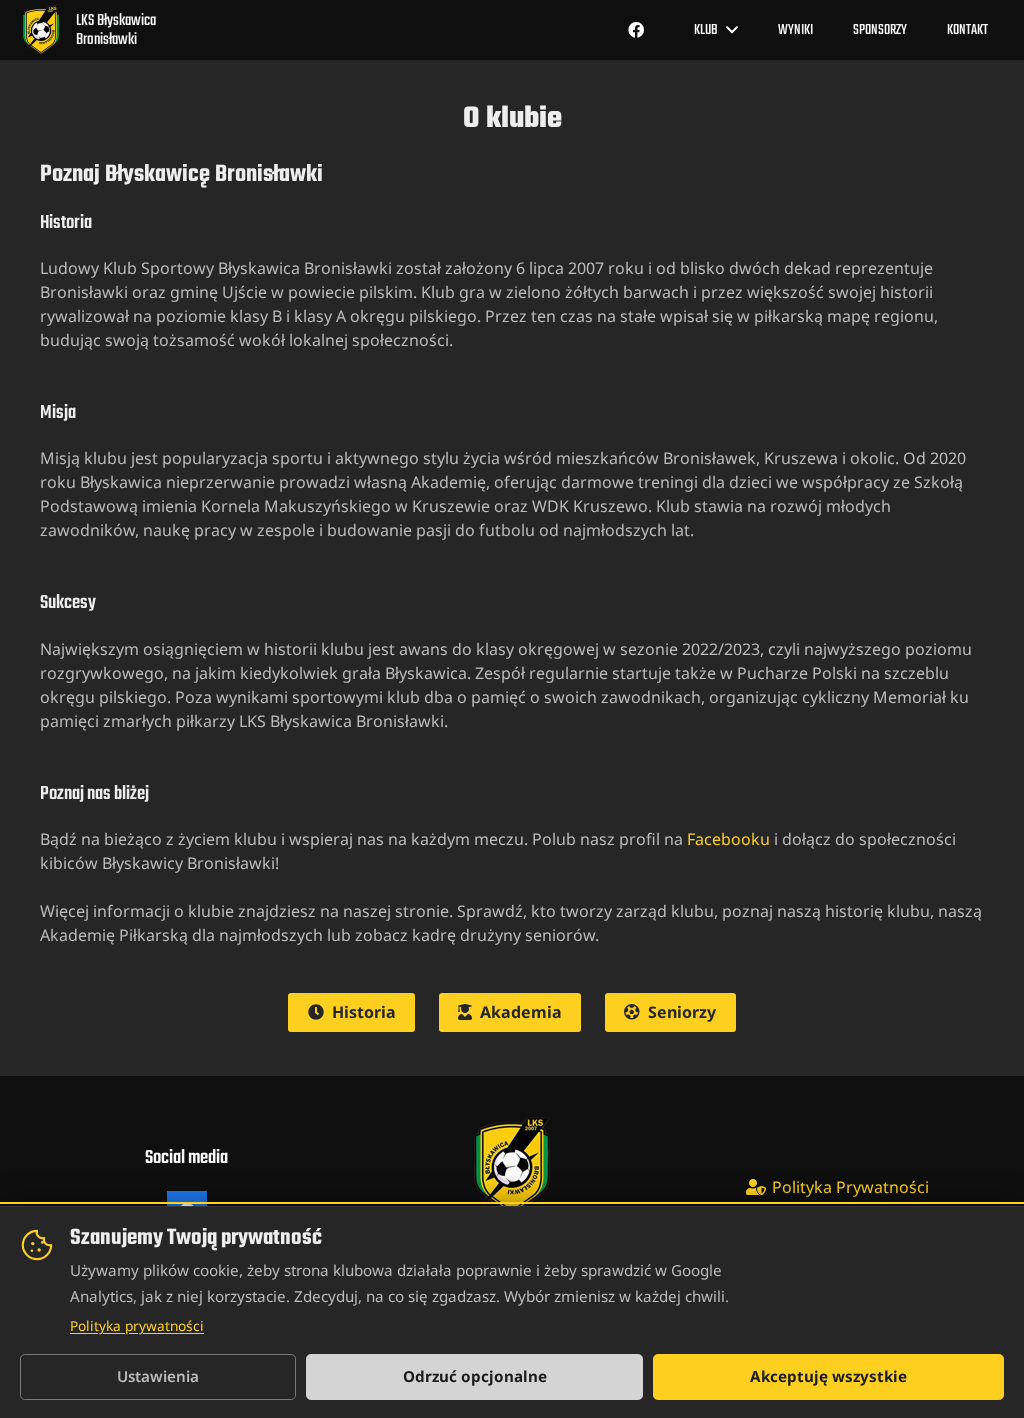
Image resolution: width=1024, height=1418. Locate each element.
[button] (732, 29)
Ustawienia (158, 1376)
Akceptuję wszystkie (828, 1376)
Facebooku (728, 839)
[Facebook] (636, 30)
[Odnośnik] (86, 30)
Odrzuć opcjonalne (475, 1376)
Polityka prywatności (137, 1325)
